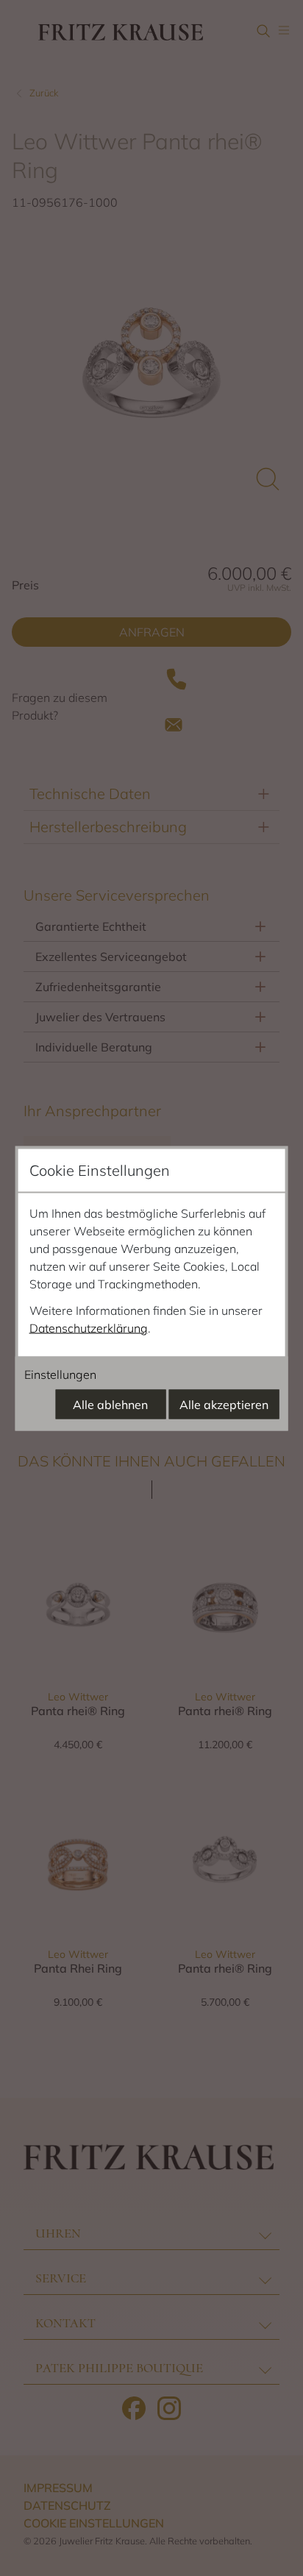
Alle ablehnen (110, 1404)
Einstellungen (60, 1374)
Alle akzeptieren (224, 1404)
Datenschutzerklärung (89, 1327)
